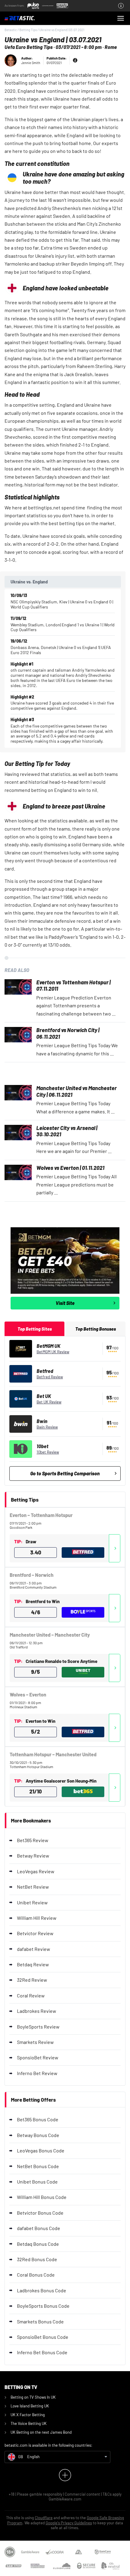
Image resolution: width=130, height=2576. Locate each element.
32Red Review (32, 1980)
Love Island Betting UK (30, 2406)
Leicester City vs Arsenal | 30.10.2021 (67, 1131)
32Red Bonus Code (37, 2259)
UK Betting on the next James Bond (41, 2432)
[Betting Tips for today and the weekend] (29, 18)
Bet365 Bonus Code (38, 2119)
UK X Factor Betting (28, 2415)
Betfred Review (50, 1377)
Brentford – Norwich (32, 1575)
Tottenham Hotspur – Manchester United (53, 1754)
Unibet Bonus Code (37, 2182)
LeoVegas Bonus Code (41, 2150)
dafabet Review (34, 1949)
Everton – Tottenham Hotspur (41, 1515)
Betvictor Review (35, 1933)
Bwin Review (47, 1427)
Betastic (11, 30)
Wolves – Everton (28, 1695)
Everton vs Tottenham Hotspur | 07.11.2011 (73, 986)
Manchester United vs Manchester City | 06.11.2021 (76, 1091)
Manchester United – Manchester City (50, 1635)
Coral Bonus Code (36, 2275)
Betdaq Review (33, 1964)
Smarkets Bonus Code (40, 2321)
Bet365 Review (33, 1840)
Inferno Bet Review (37, 2073)
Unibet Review (32, 1902)
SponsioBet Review (38, 2057)
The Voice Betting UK (29, 2423)
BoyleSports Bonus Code (43, 2306)
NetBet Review (33, 1887)
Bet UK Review (49, 1402)
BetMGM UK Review (53, 1352)
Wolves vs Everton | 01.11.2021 (70, 1168)
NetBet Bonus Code (38, 2166)
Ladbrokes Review (37, 2011)
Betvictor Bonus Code (40, 2213)
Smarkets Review (35, 2042)
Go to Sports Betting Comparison (65, 1473)
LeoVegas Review (36, 1871)
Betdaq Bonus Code (38, 2244)
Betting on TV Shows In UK (33, 2397)
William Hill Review (37, 1918)
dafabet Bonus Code (39, 2228)
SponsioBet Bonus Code (43, 2337)
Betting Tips (28, 30)
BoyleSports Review (38, 2027)
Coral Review (31, 1995)
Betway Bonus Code (38, 2135)
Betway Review (33, 1856)
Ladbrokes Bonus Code (42, 2290)
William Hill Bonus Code (42, 2197)
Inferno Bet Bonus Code (42, 2352)
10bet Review (48, 1452)
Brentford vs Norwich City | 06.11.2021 (68, 1033)
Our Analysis (115, 1548)
